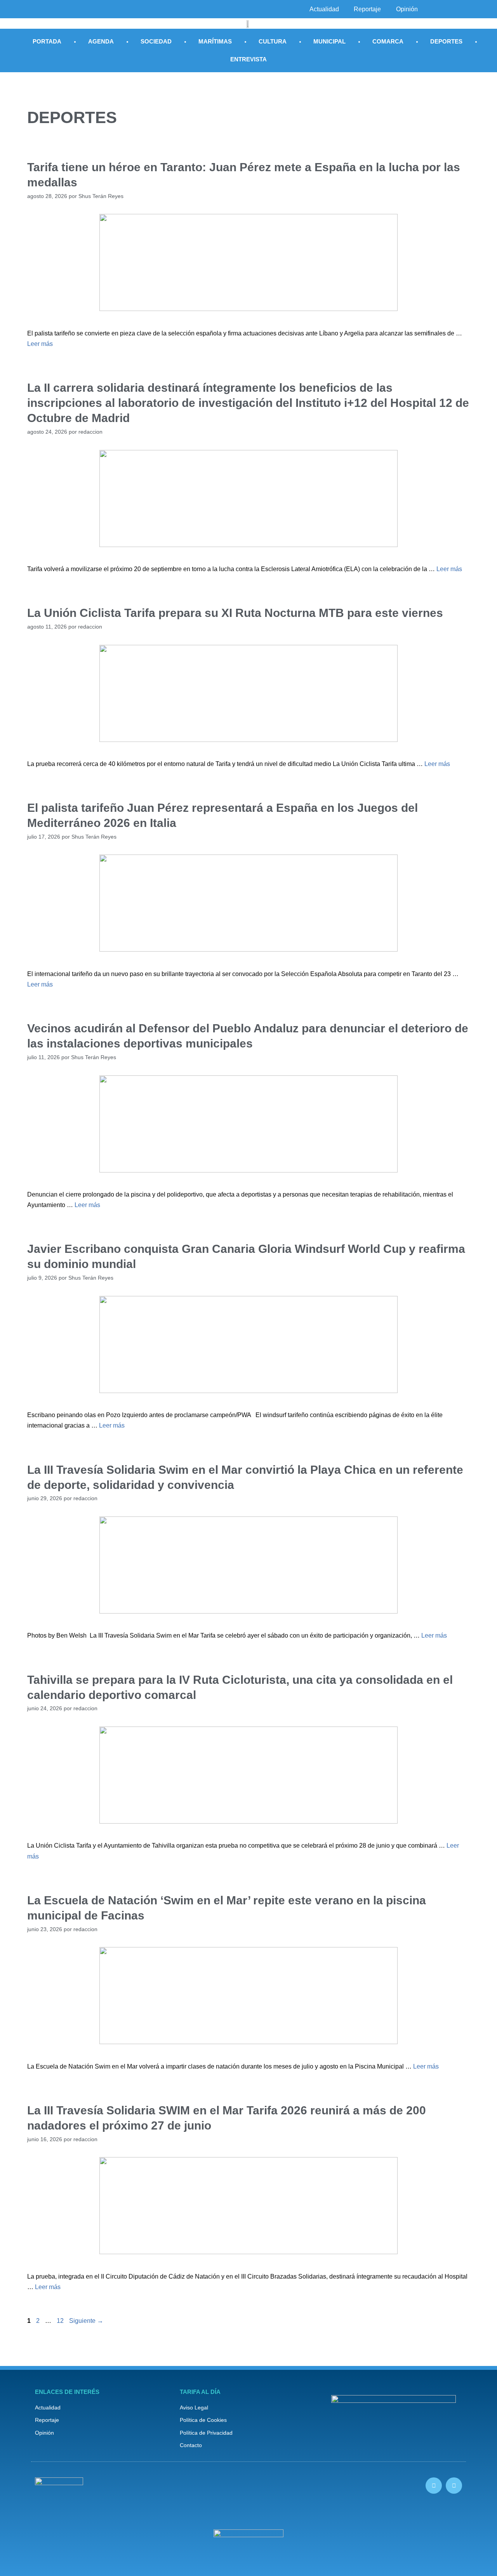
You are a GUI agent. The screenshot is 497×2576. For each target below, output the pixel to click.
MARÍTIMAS (215, 41)
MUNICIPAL (329, 41)
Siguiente (86, 2321)
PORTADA (47, 41)
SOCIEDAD (156, 41)
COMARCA (388, 41)
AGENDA (101, 41)
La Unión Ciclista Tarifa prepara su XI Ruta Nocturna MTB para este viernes (235, 613)
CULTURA (273, 41)
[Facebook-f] (434, 2486)
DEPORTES (446, 41)
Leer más (40, 344)
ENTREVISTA (248, 59)
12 (61, 2321)
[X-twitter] (454, 2486)
